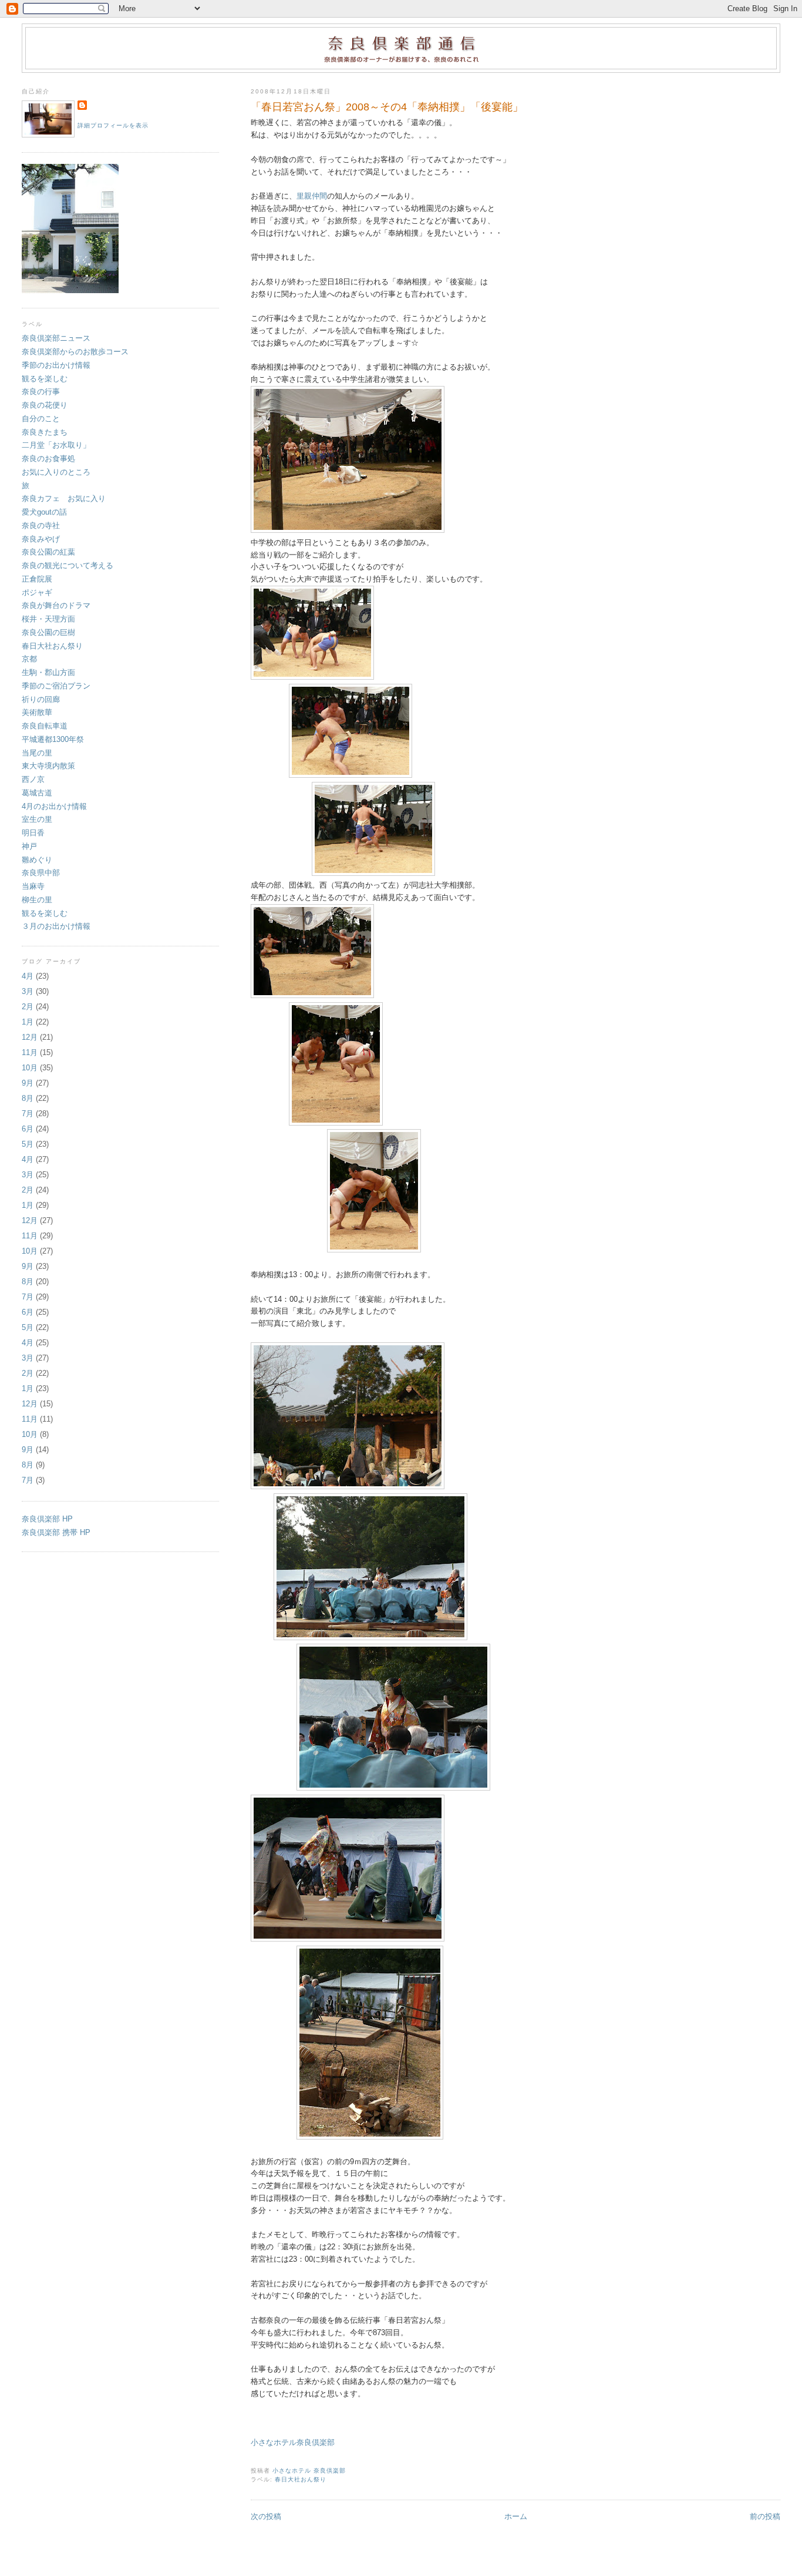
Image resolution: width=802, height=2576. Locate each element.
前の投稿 (765, 2516)
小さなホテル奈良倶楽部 (293, 2442)
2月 (28, 1007)
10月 (30, 1068)
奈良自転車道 (45, 726)
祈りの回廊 (41, 699)
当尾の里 (37, 753)
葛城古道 (37, 793)
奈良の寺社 (41, 525)
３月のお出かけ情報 (56, 926)
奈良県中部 (41, 873)
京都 (29, 659)
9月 (28, 1083)
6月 (28, 1129)
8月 (28, 1098)
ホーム (516, 2516)
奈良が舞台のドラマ (56, 605)
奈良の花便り (45, 405)
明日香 (37, 833)
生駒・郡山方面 (48, 672)
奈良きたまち (45, 432)
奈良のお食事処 (48, 459)
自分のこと (41, 419)
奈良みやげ (41, 539)
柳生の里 (37, 900)
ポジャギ (37, 592)
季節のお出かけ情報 (60, 365)
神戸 (29, 846)
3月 (28, 991)
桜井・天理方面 (48, 619)
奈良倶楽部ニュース (56, 338)
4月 (28, 976)
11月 (30, 1052)
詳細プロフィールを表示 (113, 125)
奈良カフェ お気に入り (64, 498)
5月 (28, 1144)
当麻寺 (33, 886)
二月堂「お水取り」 (56, 445)
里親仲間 (312, 196)
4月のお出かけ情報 (54, 806)
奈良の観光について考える (68, 565)
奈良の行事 (41, 392)
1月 (28, 1022)
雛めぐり (37, 860)
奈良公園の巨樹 (48, 632)
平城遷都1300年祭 (53, 739)
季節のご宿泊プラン (56, 686)
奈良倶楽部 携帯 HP (56, 1532)
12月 (30, 1037)
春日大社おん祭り (301, 2479)
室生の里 (37, 819)
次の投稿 (266, 2516)
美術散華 (37, 712)
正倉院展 (37, 579)
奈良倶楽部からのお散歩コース (75, 352)
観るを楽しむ (48, 379)
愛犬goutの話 (44, 512)
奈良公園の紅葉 (48, 552)
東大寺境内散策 (48, 766)
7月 (28, 1114)
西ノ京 (33, 779)
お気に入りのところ (56, 472)
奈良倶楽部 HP (47, 1519)
